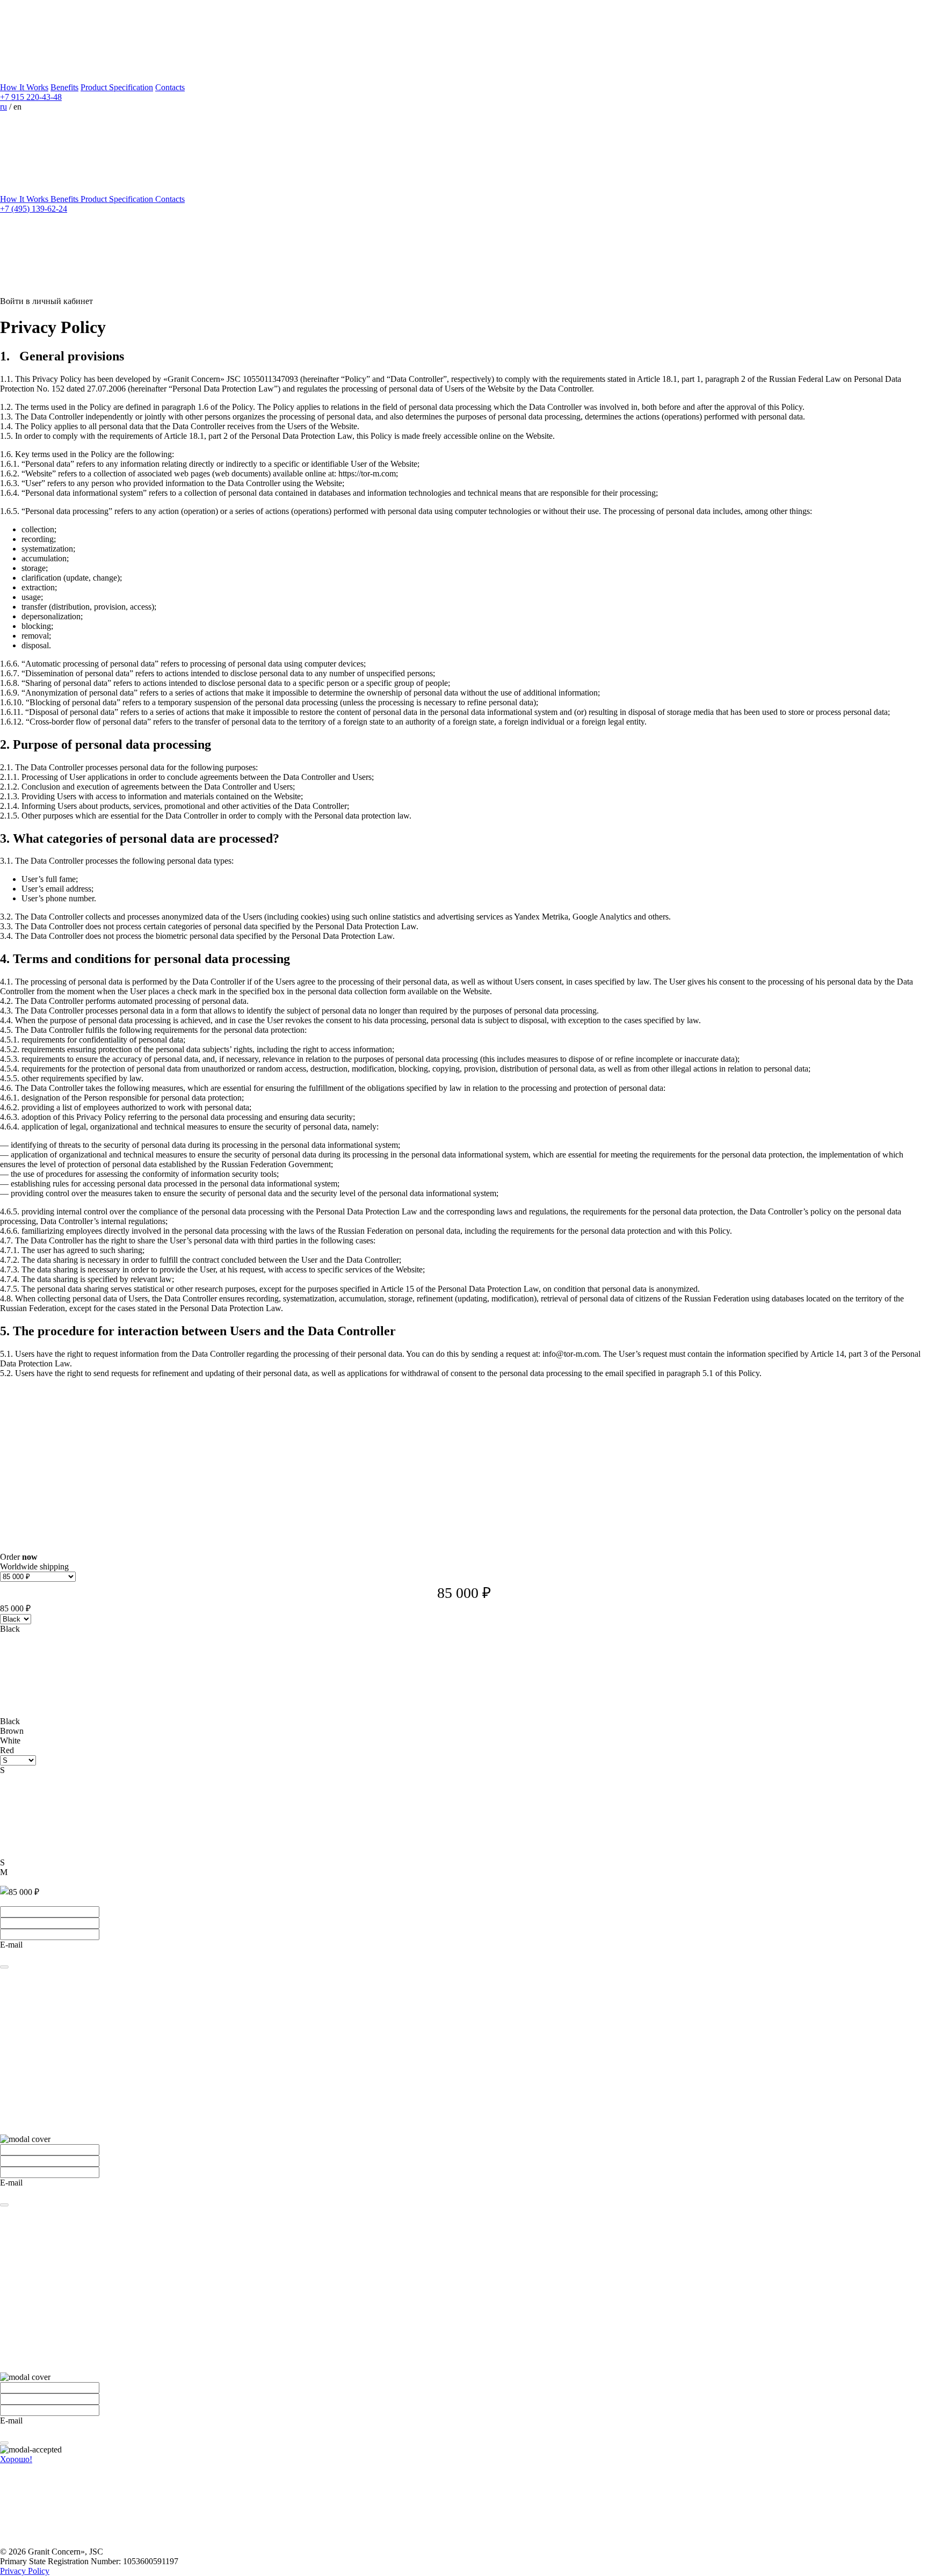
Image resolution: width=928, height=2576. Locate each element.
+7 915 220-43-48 (31, 97)
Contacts (170, 87)
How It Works (24, 87)
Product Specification (117, 87)
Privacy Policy (25, 2571)
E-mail (11, 1945)
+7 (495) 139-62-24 (34, 209)
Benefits (64, 87)
